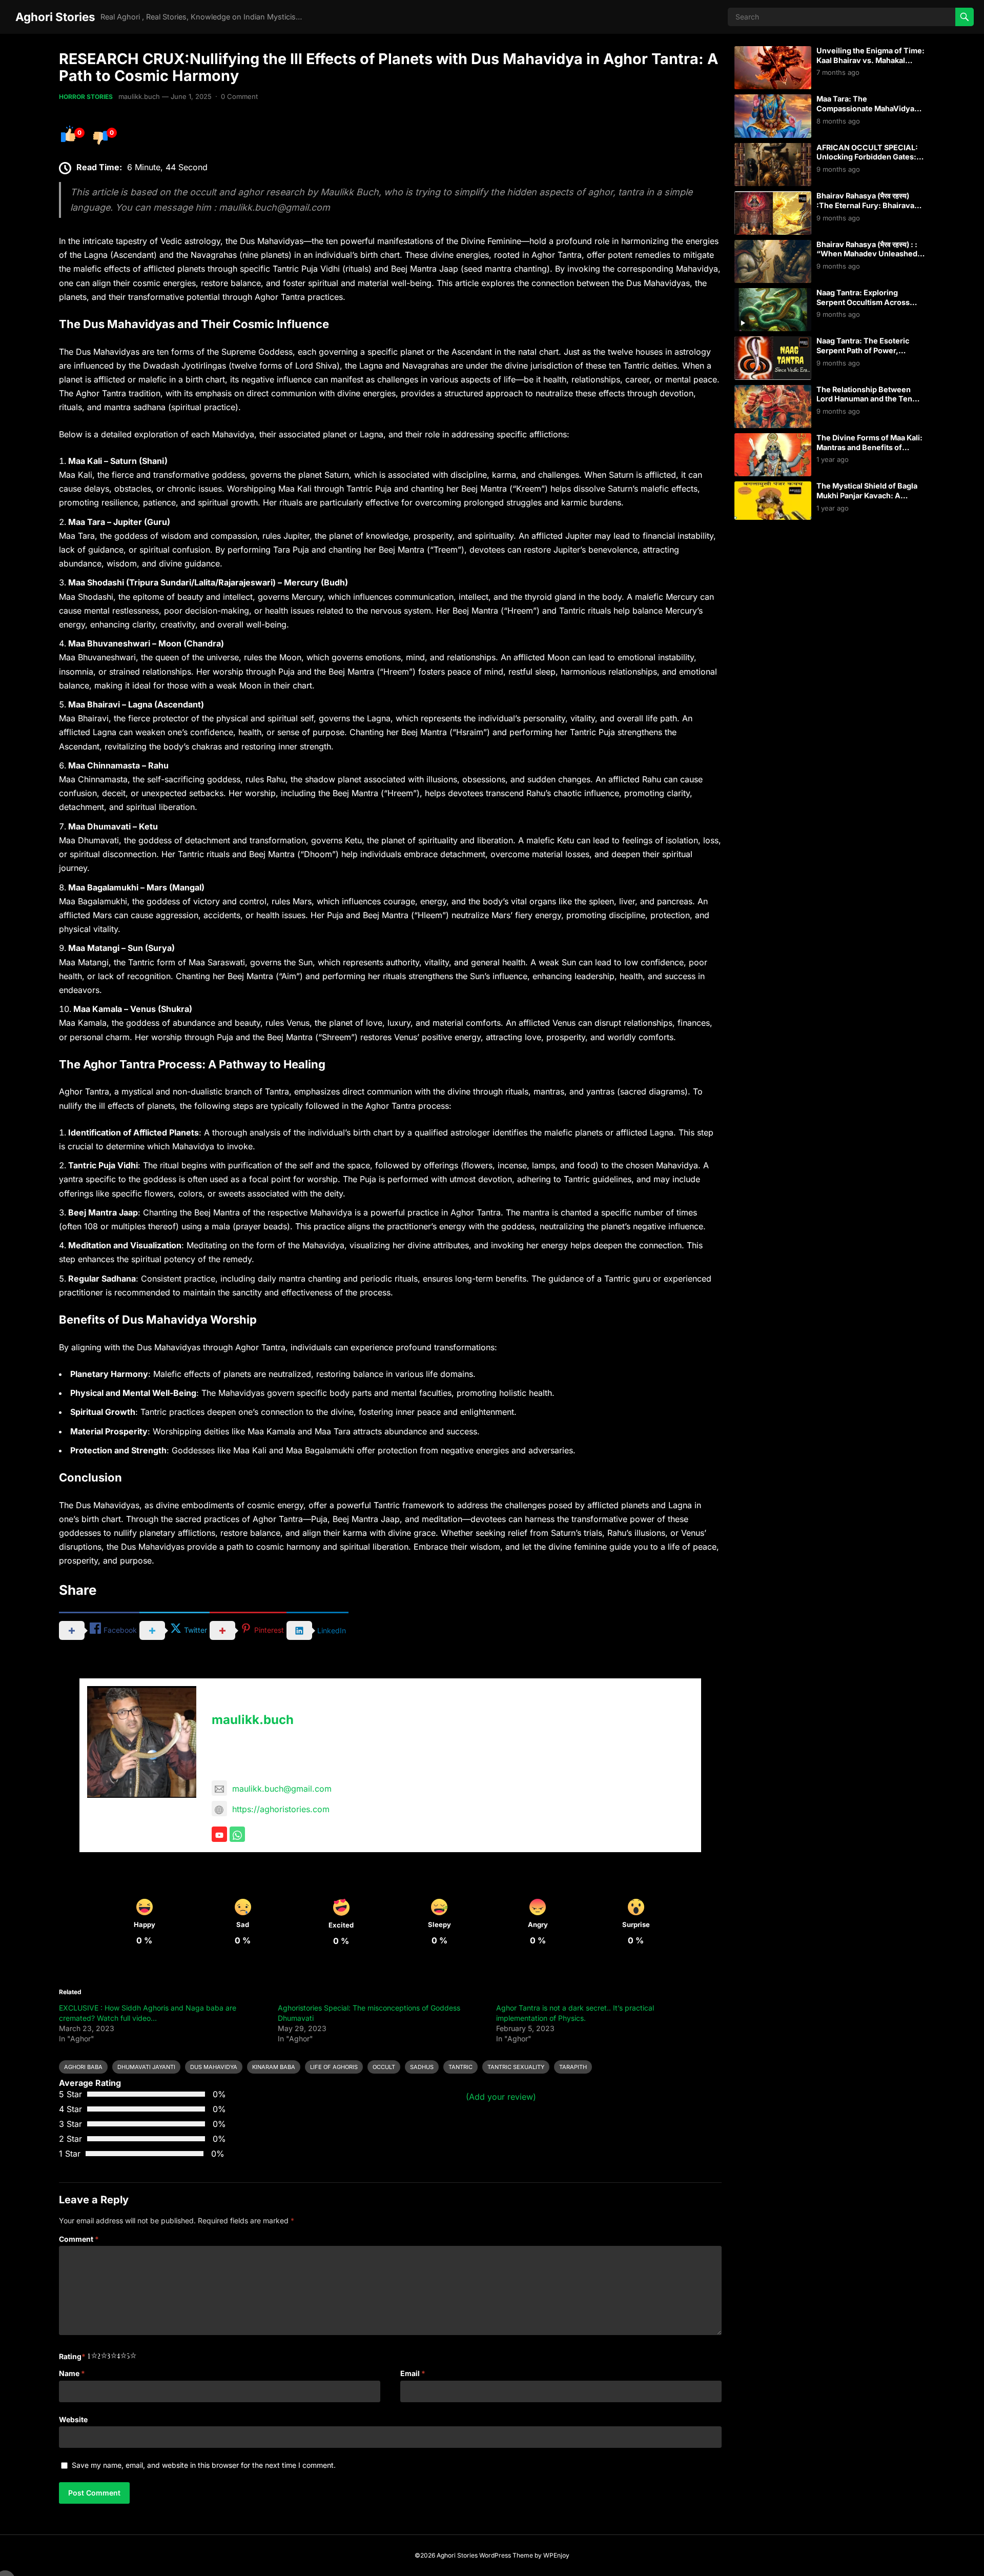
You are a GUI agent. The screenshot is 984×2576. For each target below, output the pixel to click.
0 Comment (239, 96)
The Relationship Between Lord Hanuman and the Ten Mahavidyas (864, 399)
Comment (79, 2239)
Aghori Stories (55, 17)
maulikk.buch (139, 96)
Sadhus (422, 2067)
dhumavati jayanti (146, 2067)
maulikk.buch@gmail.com (282, 1789)
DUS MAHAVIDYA (214, 2067)
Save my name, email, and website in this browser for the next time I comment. (204, 2465)
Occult (384, 2067)
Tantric (460, 2067)
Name (72, 2373)
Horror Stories (86, 97)
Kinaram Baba (274, 2067)
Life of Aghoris (334, 2067)
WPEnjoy (556, 2555)
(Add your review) (501, 2097)
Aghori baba (83, 2067)
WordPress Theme (506, 2555)
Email (413, 2373)
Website (73, 2419)
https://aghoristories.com (281, 1809)
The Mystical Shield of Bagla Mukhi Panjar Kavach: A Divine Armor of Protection (867, 495)
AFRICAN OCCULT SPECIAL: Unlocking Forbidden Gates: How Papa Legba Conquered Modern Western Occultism (867, 162)
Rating (72, 2356)
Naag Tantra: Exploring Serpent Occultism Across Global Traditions (863, 302)
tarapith (573, 2067)
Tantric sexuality (516, 2067)
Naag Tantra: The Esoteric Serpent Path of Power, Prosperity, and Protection (863, 350)
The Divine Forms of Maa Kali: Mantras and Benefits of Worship (869, 447)
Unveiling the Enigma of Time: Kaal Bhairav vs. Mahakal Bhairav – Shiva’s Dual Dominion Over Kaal (870, 65)
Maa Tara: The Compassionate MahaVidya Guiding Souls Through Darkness (865, 113)
